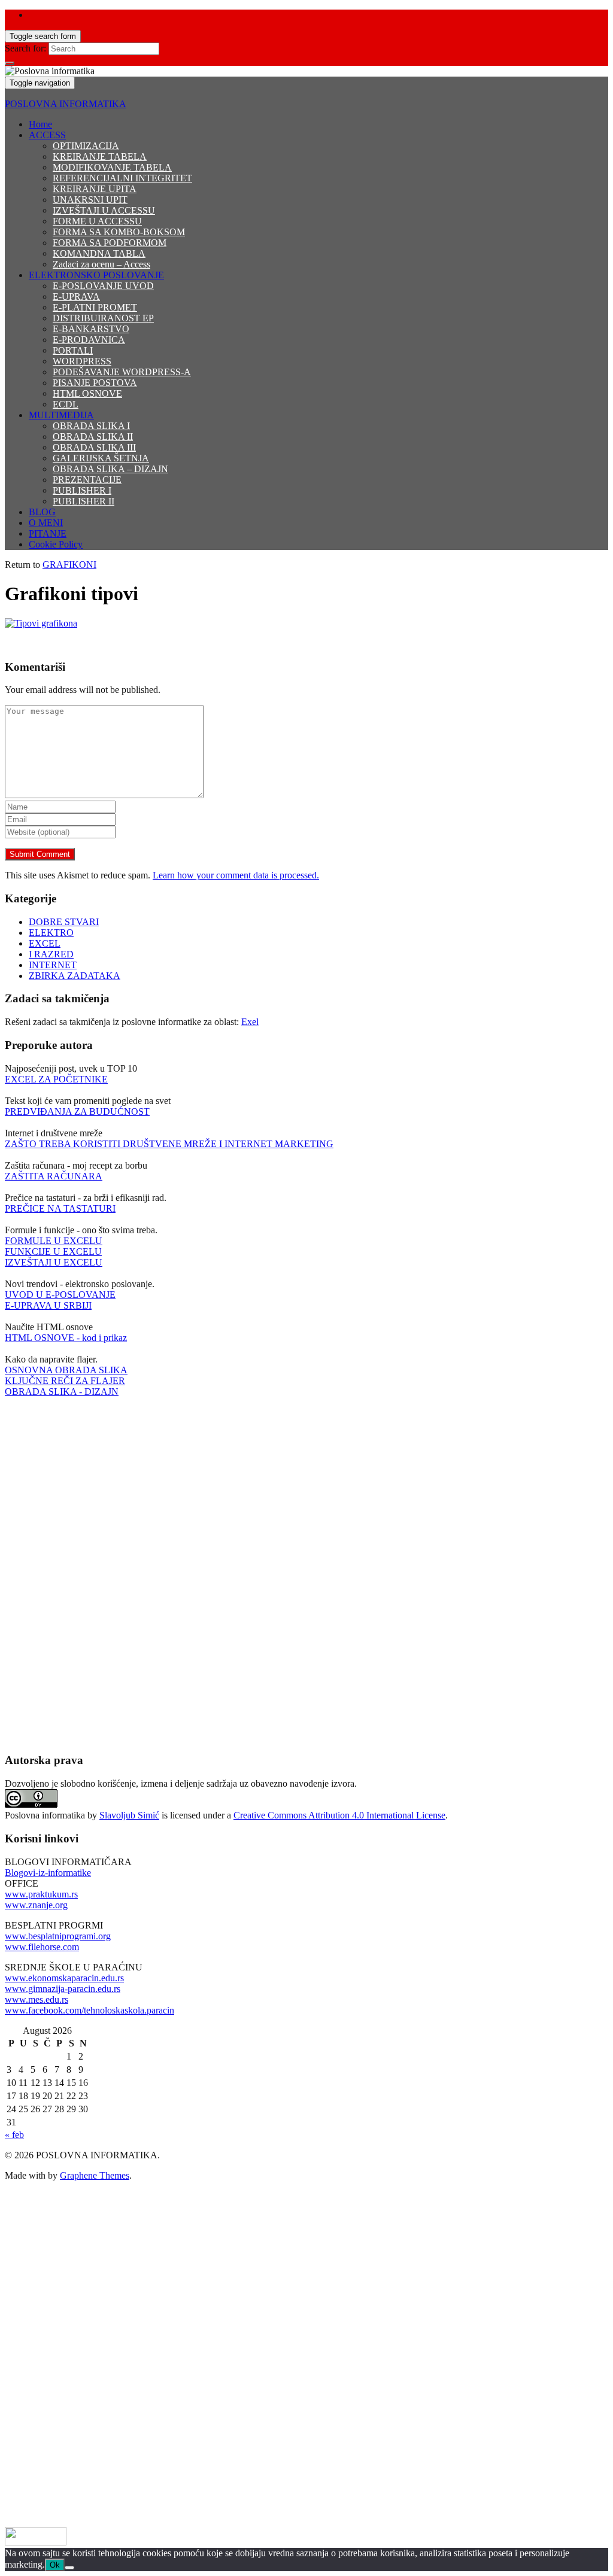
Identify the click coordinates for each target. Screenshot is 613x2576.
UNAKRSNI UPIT (90, 200)
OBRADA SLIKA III (94, 447)
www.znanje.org (36, 1905)
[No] (69, 2568)
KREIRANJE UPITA (95, 189)
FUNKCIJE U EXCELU (53, 1251)
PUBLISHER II (84, 501)
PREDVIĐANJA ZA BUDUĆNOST (77, 1111)
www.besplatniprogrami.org (58, 1936)
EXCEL (45, 943)
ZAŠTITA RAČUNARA (54, 1176)
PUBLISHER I (82, 490)
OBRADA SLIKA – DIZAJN (110, 469)
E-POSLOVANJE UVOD (103, 286)
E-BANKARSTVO (91, 329)
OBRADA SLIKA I (91, 426)
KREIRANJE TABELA (100, 156)
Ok (55, 2565)
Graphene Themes (95, 2175)
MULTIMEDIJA (61, 415)
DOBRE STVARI (64, 922)
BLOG (42, 512)
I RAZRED (51, 954)
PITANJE (48, 533)
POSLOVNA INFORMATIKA (66, 104)
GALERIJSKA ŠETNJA (101, 458)
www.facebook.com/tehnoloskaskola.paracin (89, 2010)
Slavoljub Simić (129, 1815)
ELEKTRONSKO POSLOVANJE (96, 275)
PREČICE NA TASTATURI (60, 1208)
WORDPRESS (82, 361)
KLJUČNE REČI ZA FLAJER (65, 1381)
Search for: (25, 48)
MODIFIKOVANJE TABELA (112, 167)
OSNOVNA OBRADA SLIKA (66, 1370)
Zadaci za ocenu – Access (101, 264)
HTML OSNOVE (87, 393)
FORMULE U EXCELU (54, 1241)
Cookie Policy (56, 544)
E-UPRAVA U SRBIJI (48, 1305)
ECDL (66, 404)
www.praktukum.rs (41, 1894)
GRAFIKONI (69, 565)
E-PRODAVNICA (89, 340)
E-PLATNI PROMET (95, 307)
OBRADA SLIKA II (93, 437)
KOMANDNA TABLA (99, 253)
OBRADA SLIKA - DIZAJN (62, 1392)
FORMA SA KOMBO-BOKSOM (119, 232)
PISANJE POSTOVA (95, 383)
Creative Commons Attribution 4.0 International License (339, 1815)
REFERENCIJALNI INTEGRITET (122, 178)
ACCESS (47, 135)
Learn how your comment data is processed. (236, 875)
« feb (14, 2135)
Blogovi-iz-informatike (48, 1873)
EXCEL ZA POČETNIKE (56, 1079)
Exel (250, 1022)
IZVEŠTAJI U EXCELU (54, 1262)
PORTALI (73, 350)
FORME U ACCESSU (97, 221)
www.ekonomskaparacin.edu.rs (64, 1978)
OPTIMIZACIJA (86, 146)
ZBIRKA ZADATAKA (75, 976)
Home (40, 124)
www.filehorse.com (42, 1947)
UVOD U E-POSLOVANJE (60, 1295)
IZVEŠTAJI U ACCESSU (104, 210)
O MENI (46, 523)
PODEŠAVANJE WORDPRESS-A (122, 372)
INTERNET (53, 965)
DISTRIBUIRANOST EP (103, 318)
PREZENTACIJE (87, 480)
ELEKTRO (51, 933)
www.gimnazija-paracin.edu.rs (63, 1989)
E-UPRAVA (76, 296)
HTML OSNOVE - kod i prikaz (66, 1338)
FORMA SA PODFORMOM (110, 243)
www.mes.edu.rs (37, 1999)
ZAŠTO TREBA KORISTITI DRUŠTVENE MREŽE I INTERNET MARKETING (169, 1144)
